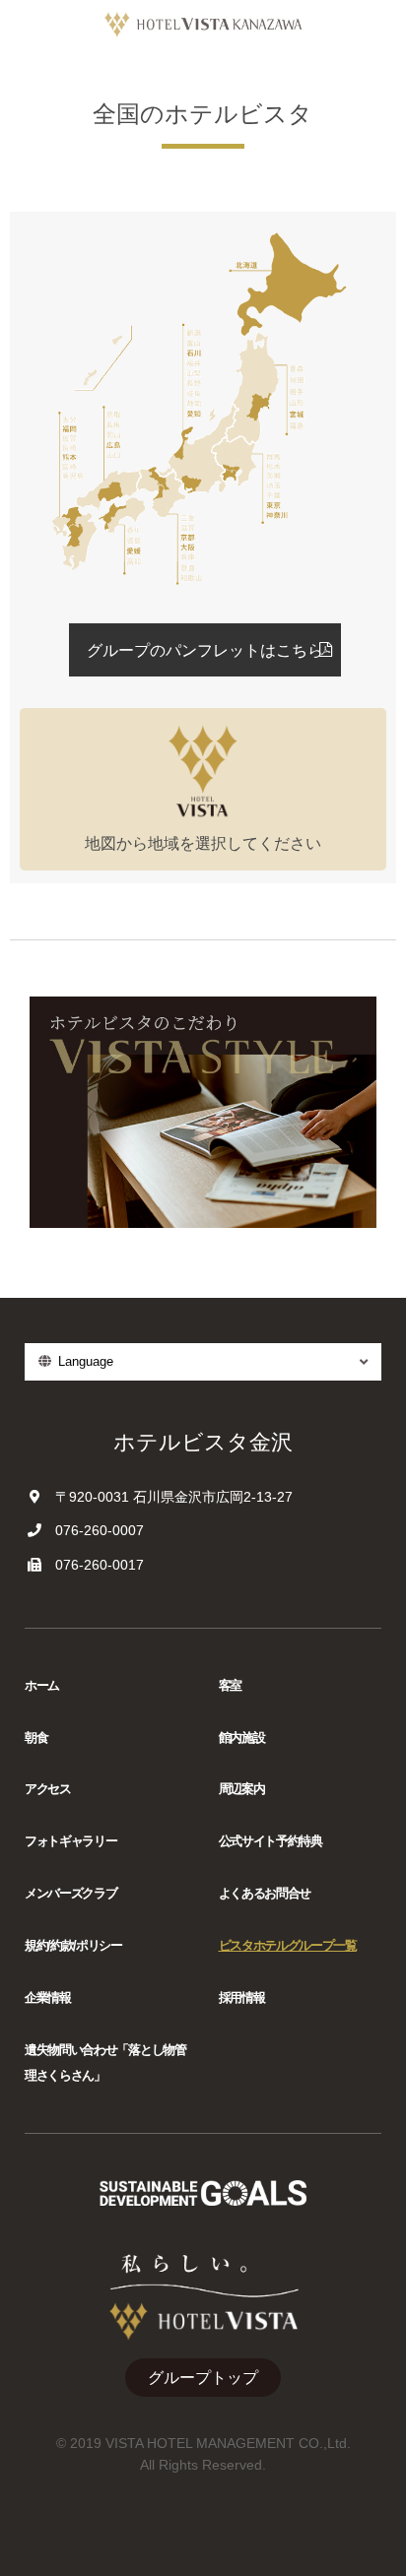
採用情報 (242, 1997)
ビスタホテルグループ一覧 (288, 1945)
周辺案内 (242, 1789)
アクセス (48, 1789)
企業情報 (48, 1997)
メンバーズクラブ (70, 1893)
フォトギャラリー (70, 1841)
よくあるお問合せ (265, 1893)
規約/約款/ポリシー (73, 1945)
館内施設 (242, 1738)
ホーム (42, 1685)
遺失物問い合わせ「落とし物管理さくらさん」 (105, 2062)
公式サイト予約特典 (271, 1841)
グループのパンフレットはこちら (205, 650)
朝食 (36, 1738)
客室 (230, 1685)
